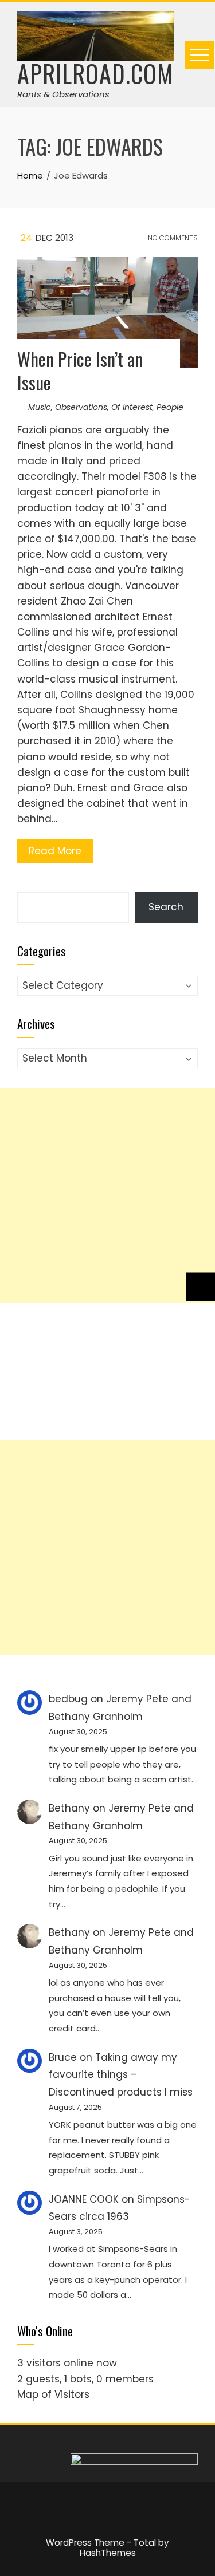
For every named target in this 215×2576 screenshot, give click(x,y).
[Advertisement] (107, 1196)
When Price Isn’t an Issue (80, 370)
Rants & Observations (63, 94)
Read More (55, 851)
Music (40, 407)
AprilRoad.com (95, 73)
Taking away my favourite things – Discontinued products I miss (121, 2075)
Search (166, 907)
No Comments (172, 238)
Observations (81, 407)
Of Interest (132, 407)
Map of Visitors (53, 2394)
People (170, 407)
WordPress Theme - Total (101, 2543)
